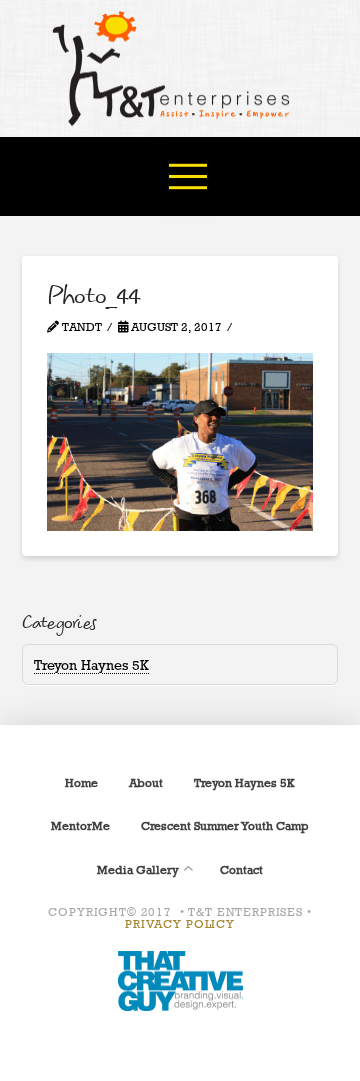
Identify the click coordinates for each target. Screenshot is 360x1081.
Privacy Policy (180, 923)
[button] (188, 176)
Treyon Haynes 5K (91, 664)
